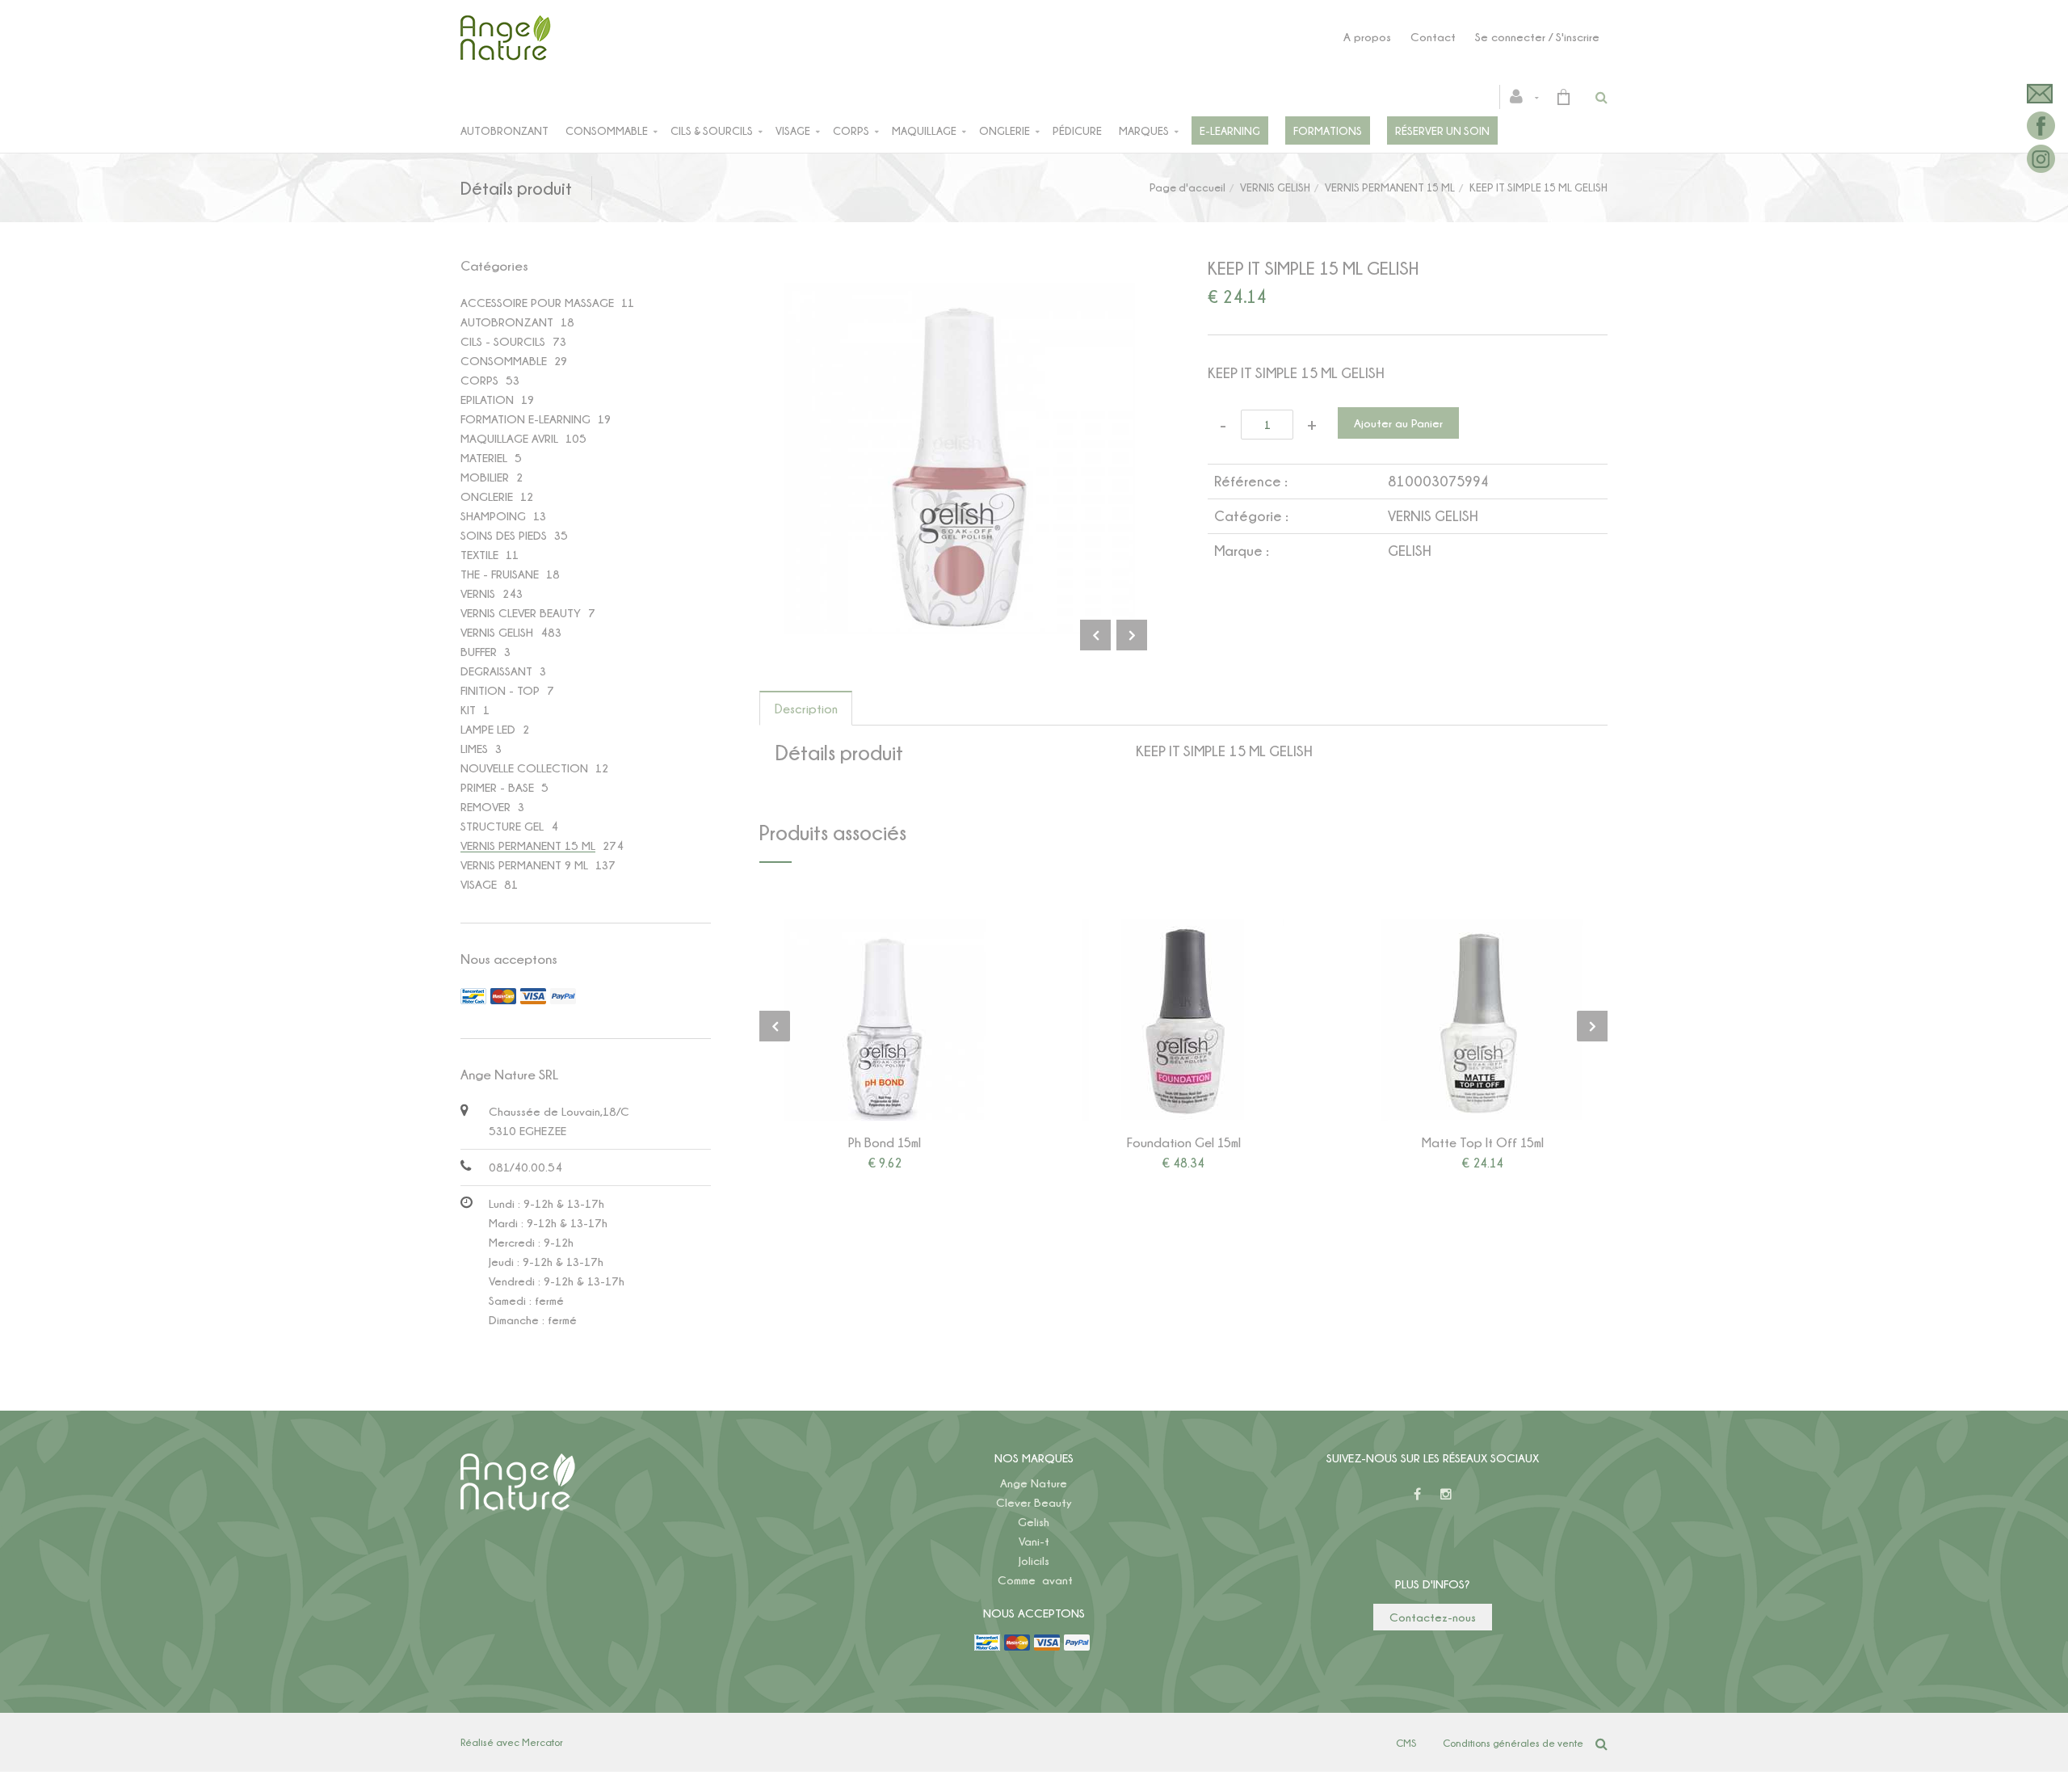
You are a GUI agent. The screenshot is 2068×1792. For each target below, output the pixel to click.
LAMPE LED (488, 729)
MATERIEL (484, 458)
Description (806, 709)
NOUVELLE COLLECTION (524, 768)
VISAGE (479, 884)
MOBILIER (485, 477)
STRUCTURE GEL (502, 826)
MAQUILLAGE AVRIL (509, 438)
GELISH (1409, 551)
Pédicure (1077, 130)
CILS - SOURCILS (503, 341)
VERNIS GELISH (1275, 187)
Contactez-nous (1433, 1617)
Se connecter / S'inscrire (1537, 37)
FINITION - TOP (500, 690)
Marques (1144, 130)
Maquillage (924, 130)
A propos (1367, 37)
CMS (1406, 1743)
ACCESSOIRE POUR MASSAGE (537, 303)
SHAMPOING (493, 516)
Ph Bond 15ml (885, 1142)
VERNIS (478, 593)
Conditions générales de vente (1513, 1743)
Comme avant (1035, 1580)
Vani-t (1034, 1541)
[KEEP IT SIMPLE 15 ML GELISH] (959, 294)
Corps (851, 130)
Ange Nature (1034, 1483)
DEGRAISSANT (496, 671)
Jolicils (1034, 1561)
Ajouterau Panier (887, 1020)
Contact (1433, 37)
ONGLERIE (487, 496)
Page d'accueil (1187, 187)
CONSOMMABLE (504, 361)
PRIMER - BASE (497, 787)
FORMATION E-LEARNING (525, 419)
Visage (793, 130)
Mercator (542, 1742)
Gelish (1034, 1522)
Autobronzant (504, 130)
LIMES (474, 749)
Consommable (607, 130)
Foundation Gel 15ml (1184, 1142)
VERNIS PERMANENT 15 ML (1390, 187)
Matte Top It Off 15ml (1483, 1142)
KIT (468, 710)
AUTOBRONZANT (507, 322)
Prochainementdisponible (1490, 1020)
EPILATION (487, 400)
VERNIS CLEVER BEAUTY (521, 613)
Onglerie (1005, 130)
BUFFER (479, 652)
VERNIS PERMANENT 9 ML (524, 865)
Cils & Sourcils (712, 130)
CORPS (479, 380)
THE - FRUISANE (500, 574)
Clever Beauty (1034, 1502)
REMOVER (485, 807)
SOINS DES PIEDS (504, 535)
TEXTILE (479, 555)
